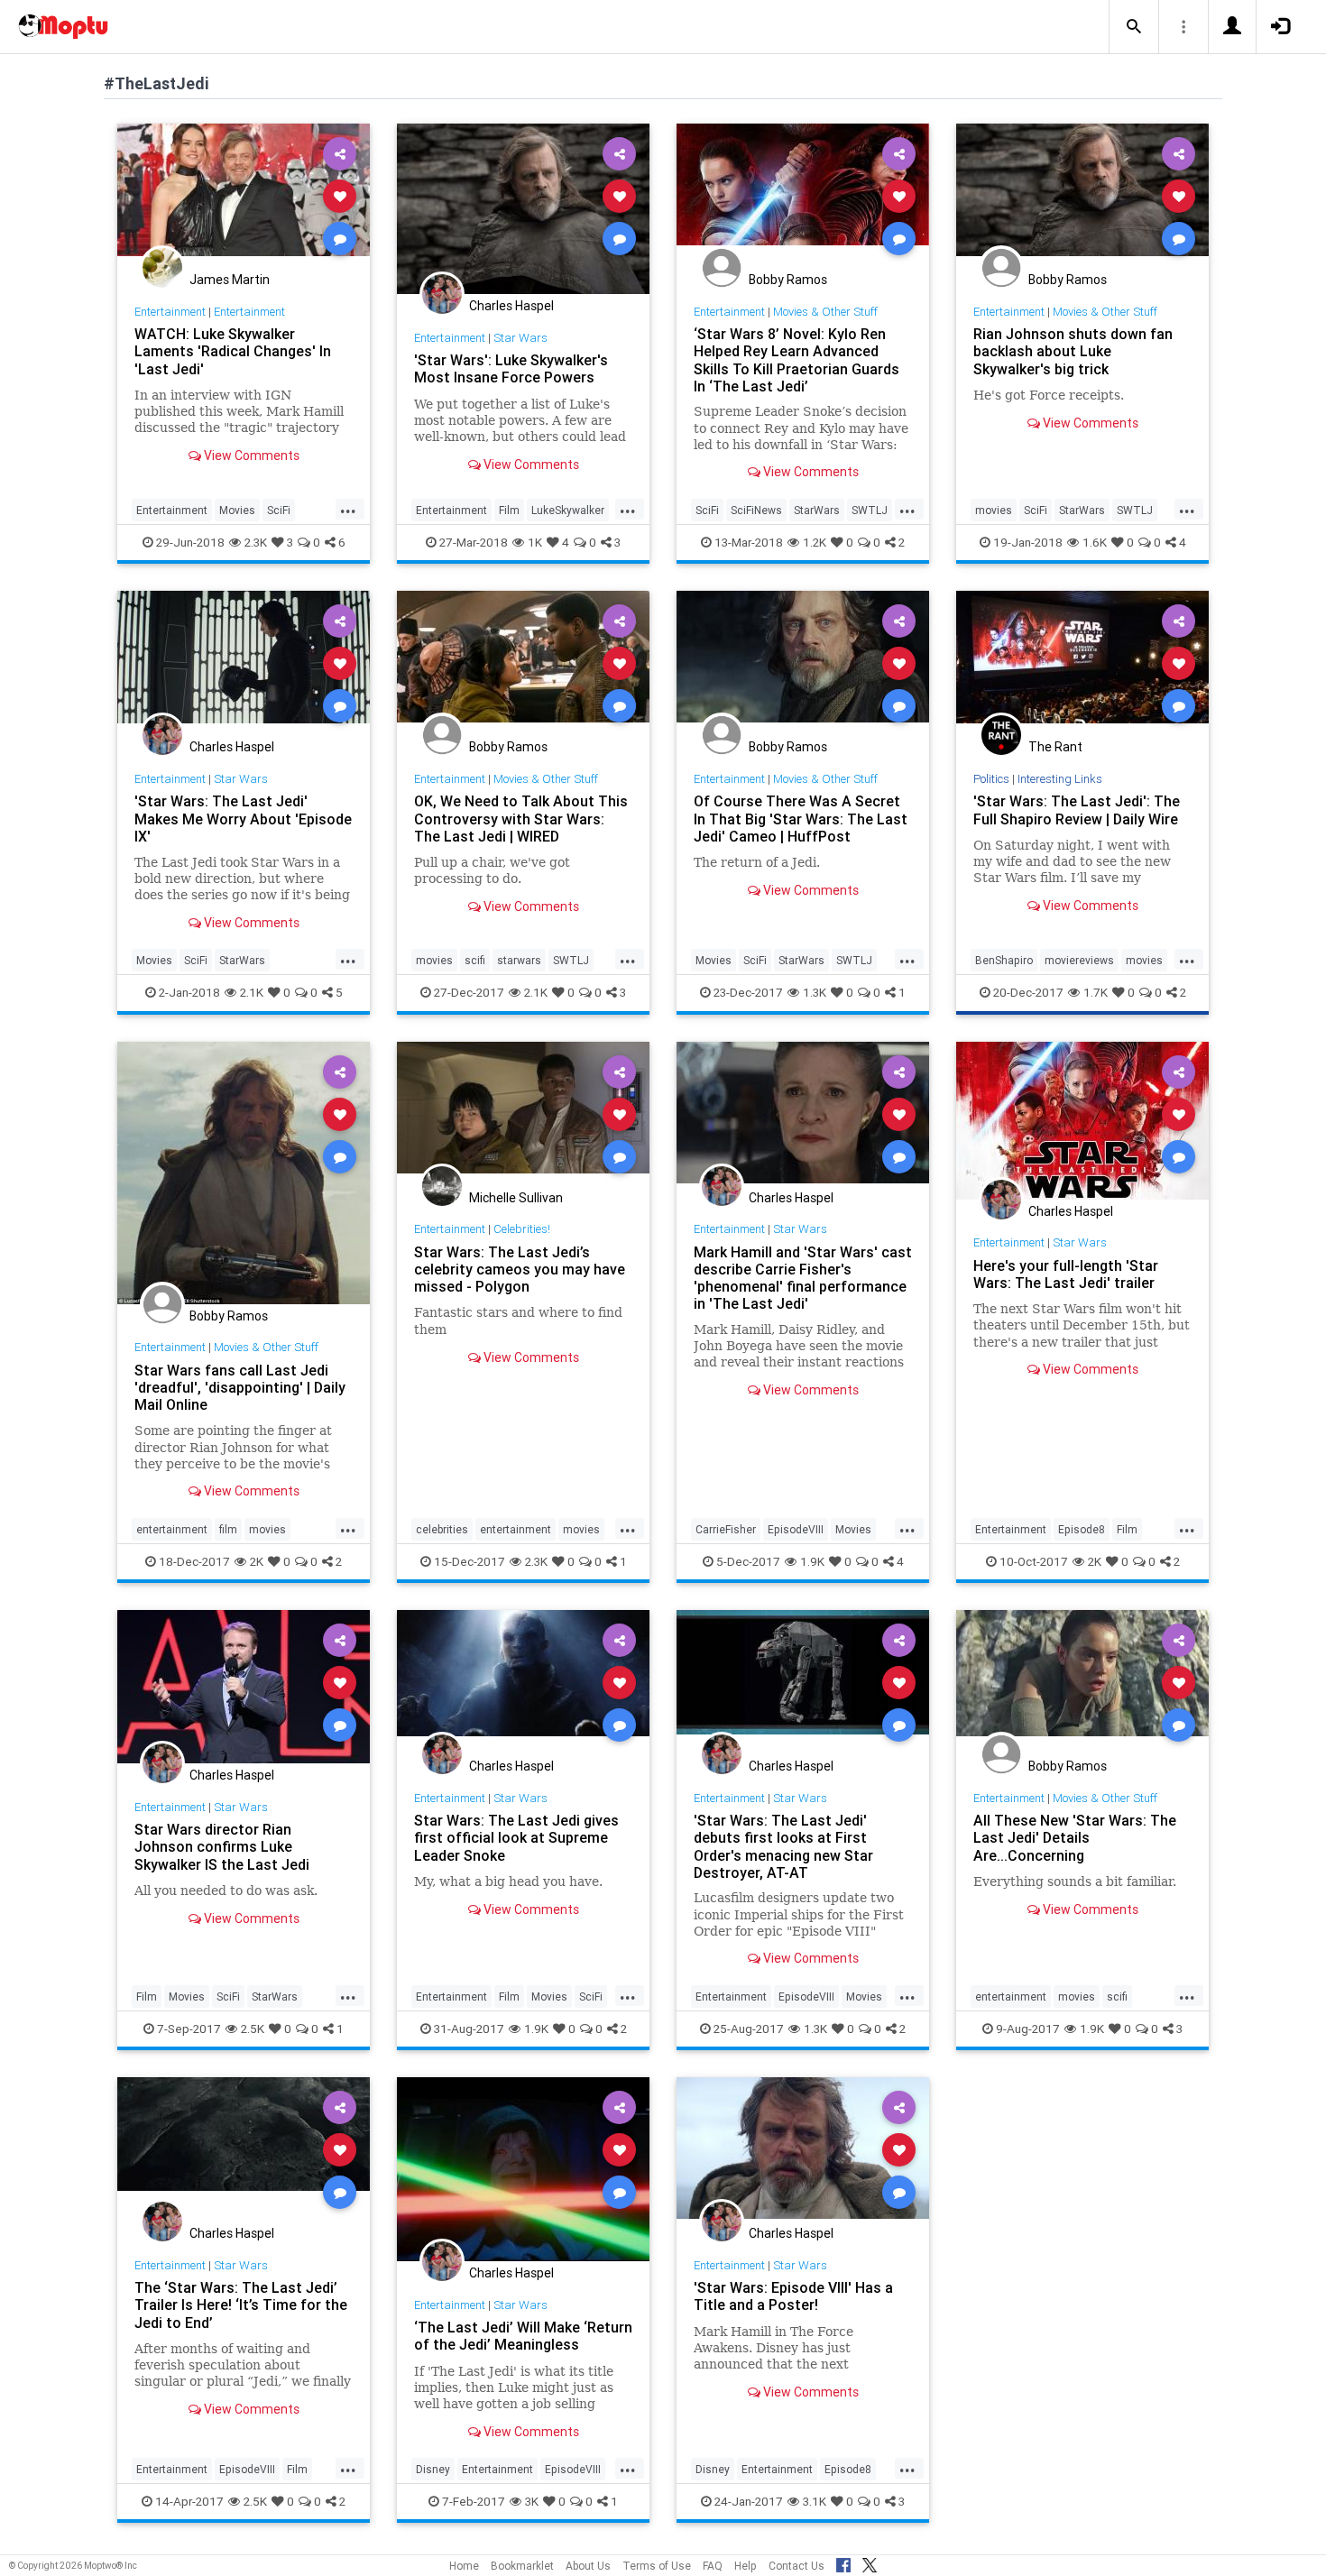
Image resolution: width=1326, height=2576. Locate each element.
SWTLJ (870, 510)
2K (257, 1561)
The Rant (1055, 747)
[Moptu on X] (870, 2562)
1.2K (815, 542)
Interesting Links (1060, 779)
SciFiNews (756, 510)
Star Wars (520, 338)
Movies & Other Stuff (825, 312)
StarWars (817, 510)
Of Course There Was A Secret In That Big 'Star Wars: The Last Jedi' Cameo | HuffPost (801, 818)
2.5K (253, 2029)
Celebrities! (522, 1229)
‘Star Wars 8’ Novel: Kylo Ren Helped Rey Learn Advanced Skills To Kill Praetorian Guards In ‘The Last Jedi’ (797, 359)
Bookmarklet (522, 2566)
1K (535, 542)
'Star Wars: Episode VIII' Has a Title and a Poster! (793, 2296)
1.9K (812, 1561)
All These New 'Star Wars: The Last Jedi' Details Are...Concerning (1075, 1837)
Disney (433, 2469)
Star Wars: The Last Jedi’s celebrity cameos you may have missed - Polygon (520, 1269)
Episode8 (1082, 1529)
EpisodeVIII (796, 1529)
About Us (588, 2566)
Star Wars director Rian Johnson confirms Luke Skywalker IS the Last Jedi (222, 1846)
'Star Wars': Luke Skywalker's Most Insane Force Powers (511, 368)
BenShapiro (1004, 960)
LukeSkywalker (568, 510)
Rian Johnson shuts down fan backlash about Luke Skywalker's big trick (1073, 351)
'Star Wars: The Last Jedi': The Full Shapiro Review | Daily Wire (1077, 810)
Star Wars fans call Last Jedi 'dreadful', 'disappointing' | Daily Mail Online (240, 1387)
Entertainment (170, 312)
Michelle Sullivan (516, 1198)
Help (746, 2566)
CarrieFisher (726, 1529)
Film (509, 510)
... (348, 509)
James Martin (230, 280)
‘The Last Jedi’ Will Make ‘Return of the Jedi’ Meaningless (523, 2336)
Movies (237, 510)
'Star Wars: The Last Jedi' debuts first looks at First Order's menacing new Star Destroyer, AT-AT (783, 1846)
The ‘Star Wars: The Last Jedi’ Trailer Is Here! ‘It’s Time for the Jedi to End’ (241, 2305)
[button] (1134, 27)
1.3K (815, 992)
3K (532, 2501)
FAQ (713, 2566)
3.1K (815, 2501)
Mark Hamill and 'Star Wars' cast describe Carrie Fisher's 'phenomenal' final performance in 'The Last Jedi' (803, 1278)
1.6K (1095, 542)
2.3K (256, 542)
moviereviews (1079, 960)
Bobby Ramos (788, 280)
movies (994, 510)
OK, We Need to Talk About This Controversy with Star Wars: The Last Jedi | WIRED (521, 818)
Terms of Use (657, 2566)
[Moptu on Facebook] (843, 2562)
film (228, 1529)
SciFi (279, 510)
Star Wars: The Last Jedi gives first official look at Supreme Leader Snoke (516, 1837)
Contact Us (797, 2566)
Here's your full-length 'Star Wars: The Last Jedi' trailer (1066, 1274)
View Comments (250, 455)
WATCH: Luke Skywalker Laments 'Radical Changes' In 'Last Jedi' (233, 351)
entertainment (172, 1529)
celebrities (442, 1529)
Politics (991, 779)
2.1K (252, 992)
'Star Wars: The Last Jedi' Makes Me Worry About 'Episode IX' (243, 818)
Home (464, 2566)
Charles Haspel (511, 306)
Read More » (244, 195)
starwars (519, 960)
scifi (475, 960)
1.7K (1096, 992)
